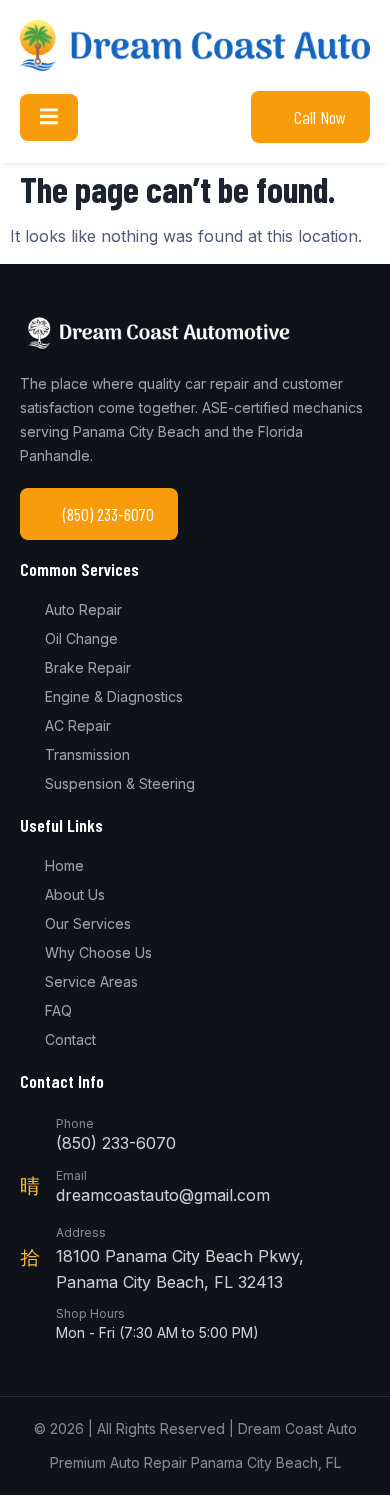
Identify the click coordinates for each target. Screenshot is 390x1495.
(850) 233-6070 (116, 1143)
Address (81, 1232)
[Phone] (30, 1134)
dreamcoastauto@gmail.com (163, 1195)
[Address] (30, 1257)
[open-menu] (49, 117)
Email (71, 1175)
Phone (75, 1123)
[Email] (30, 1186)
